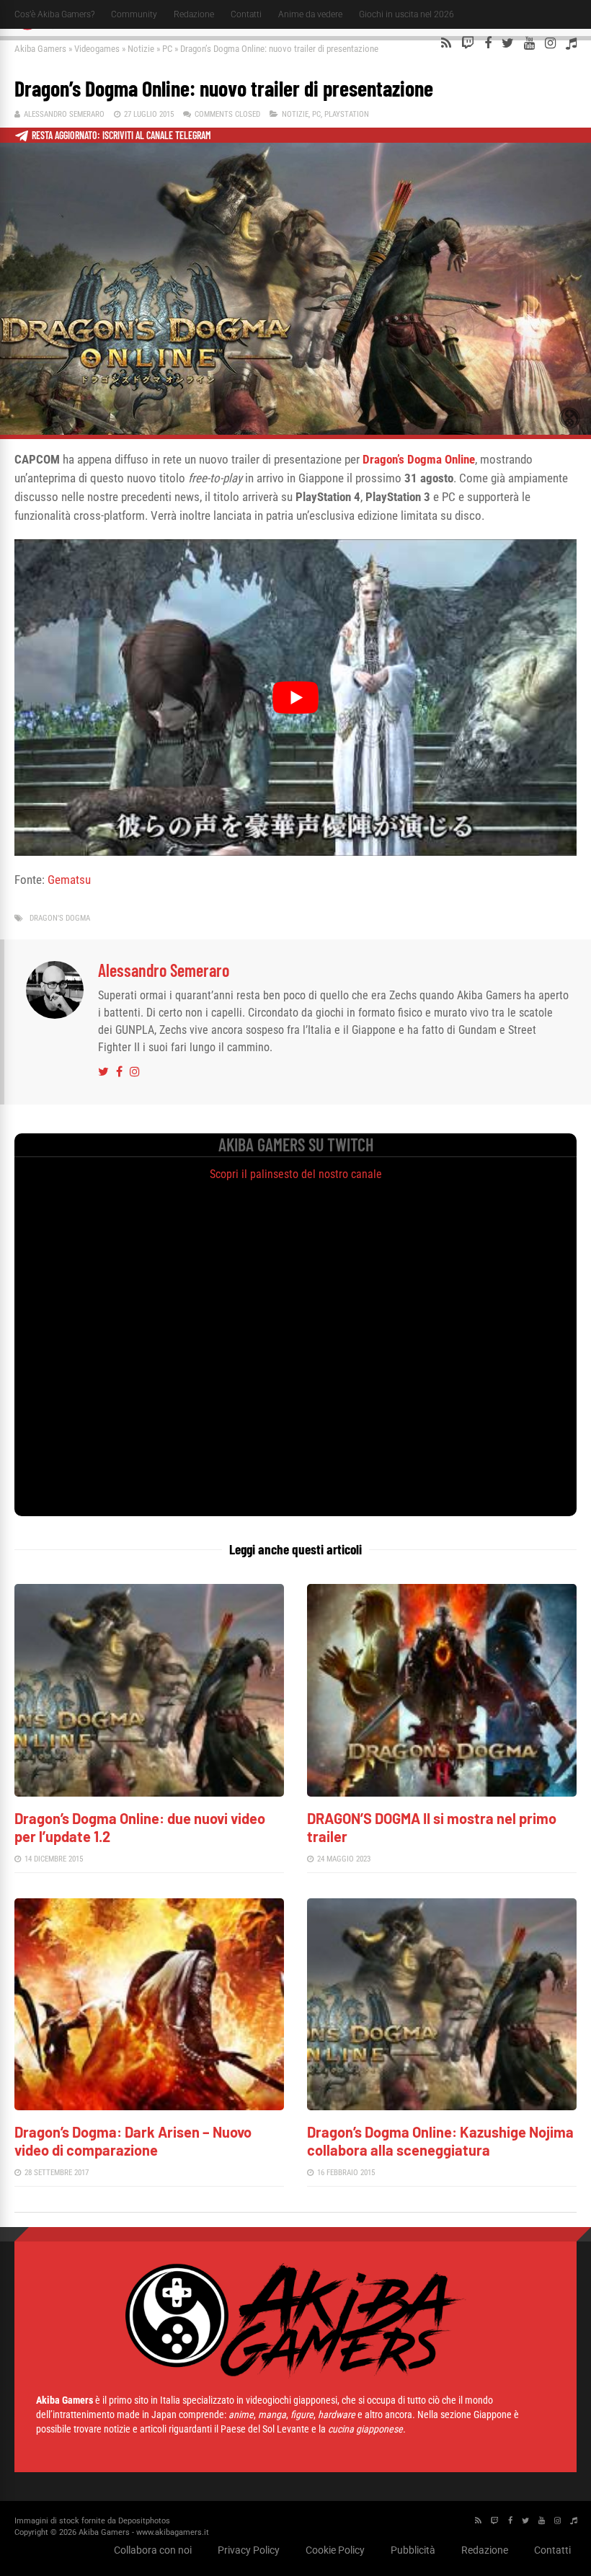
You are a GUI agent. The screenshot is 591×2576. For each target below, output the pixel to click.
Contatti (246, 14)
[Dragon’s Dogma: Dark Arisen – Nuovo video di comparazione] (149, 2106)
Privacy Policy (249, 2550)
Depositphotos (144, 2521)
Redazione (194, 14)
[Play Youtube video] (295, 698)
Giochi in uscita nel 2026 (406, 14)
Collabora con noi (153, 2550)
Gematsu (69, 880)
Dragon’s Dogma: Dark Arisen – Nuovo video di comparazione (133, 2141)
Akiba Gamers (40, 49)
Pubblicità (413, 2550)
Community (134, 14)
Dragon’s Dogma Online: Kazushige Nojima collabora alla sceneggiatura (440, 2141)
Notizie (141, 49)
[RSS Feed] (446, 43)
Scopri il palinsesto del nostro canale (296, 1174)
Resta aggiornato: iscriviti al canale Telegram (121, 135)
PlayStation (347, 114)
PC (167, 49)
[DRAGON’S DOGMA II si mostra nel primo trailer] (442, 1793)
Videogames (97, 49)
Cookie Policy (335, 2550)
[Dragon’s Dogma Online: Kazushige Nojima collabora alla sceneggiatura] (442, 2106)
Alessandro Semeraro (64, 114)
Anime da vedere (310, 14)
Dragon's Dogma (60, 918)
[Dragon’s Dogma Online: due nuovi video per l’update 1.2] (149, 1793)
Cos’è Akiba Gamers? (54, 14)
